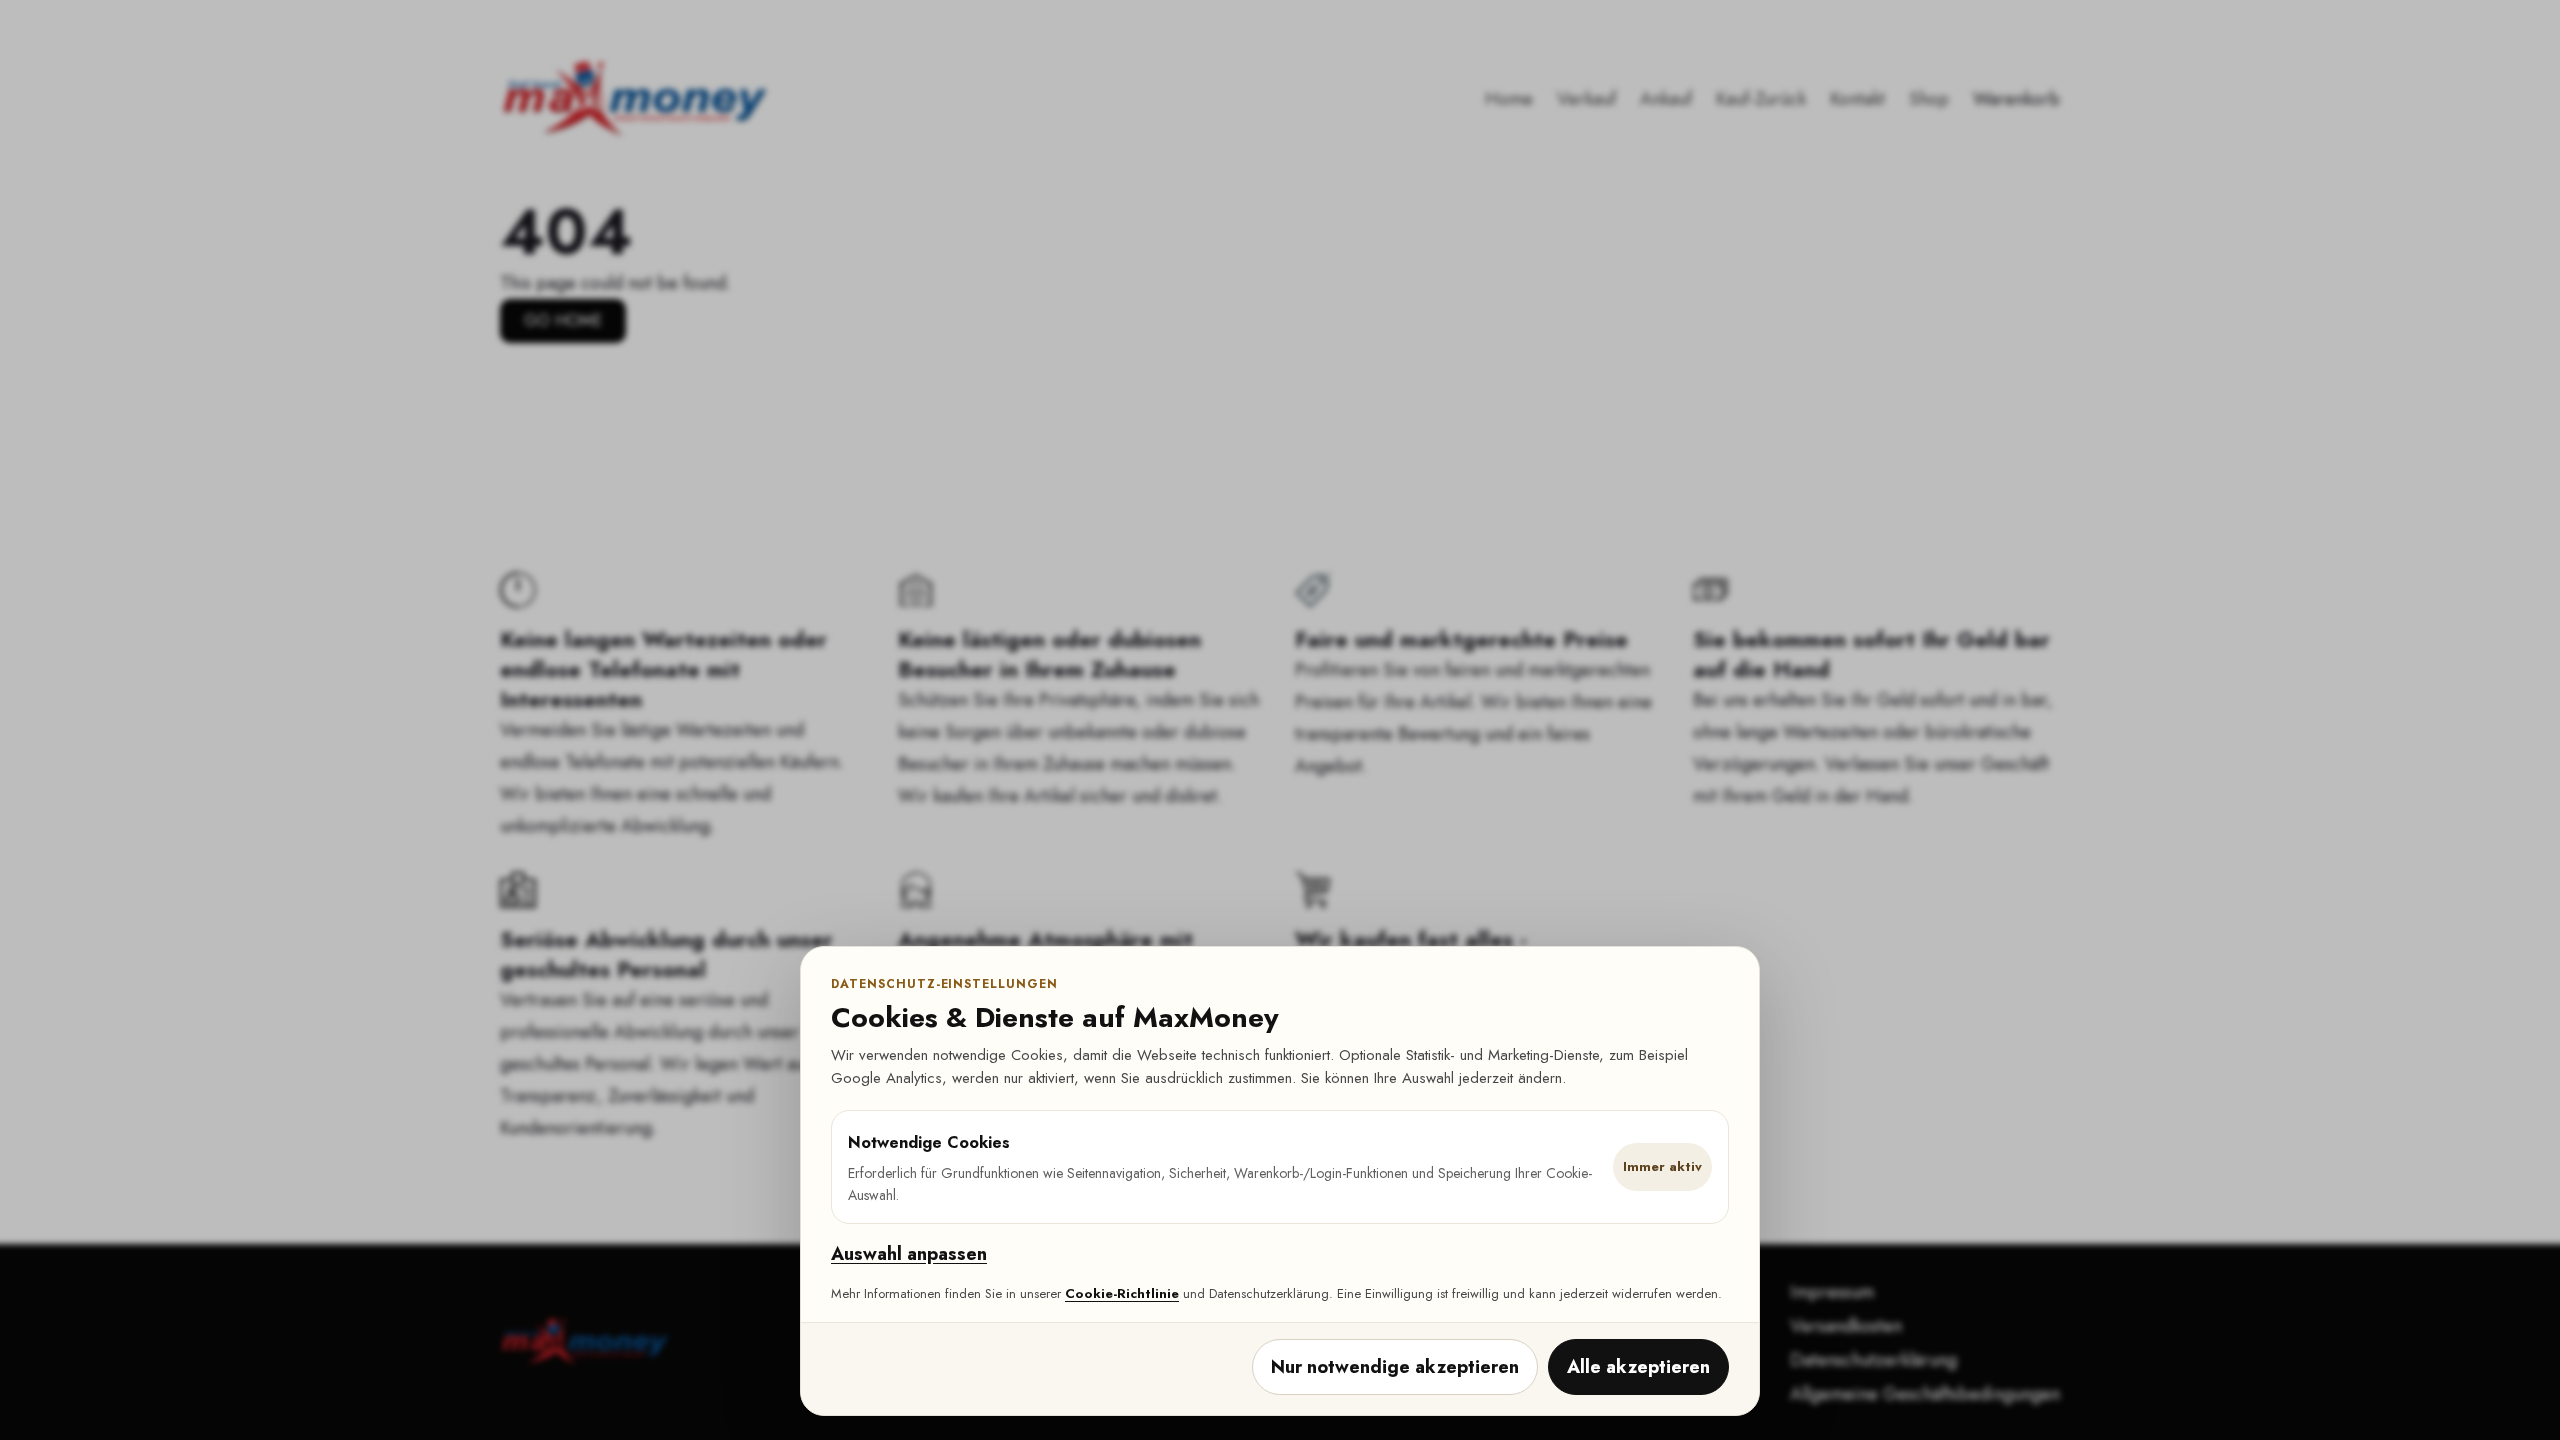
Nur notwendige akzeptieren (1395, 1367)
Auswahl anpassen (909, 1254)
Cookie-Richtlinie (1122, 1293)
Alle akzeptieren (1638, 1367)
